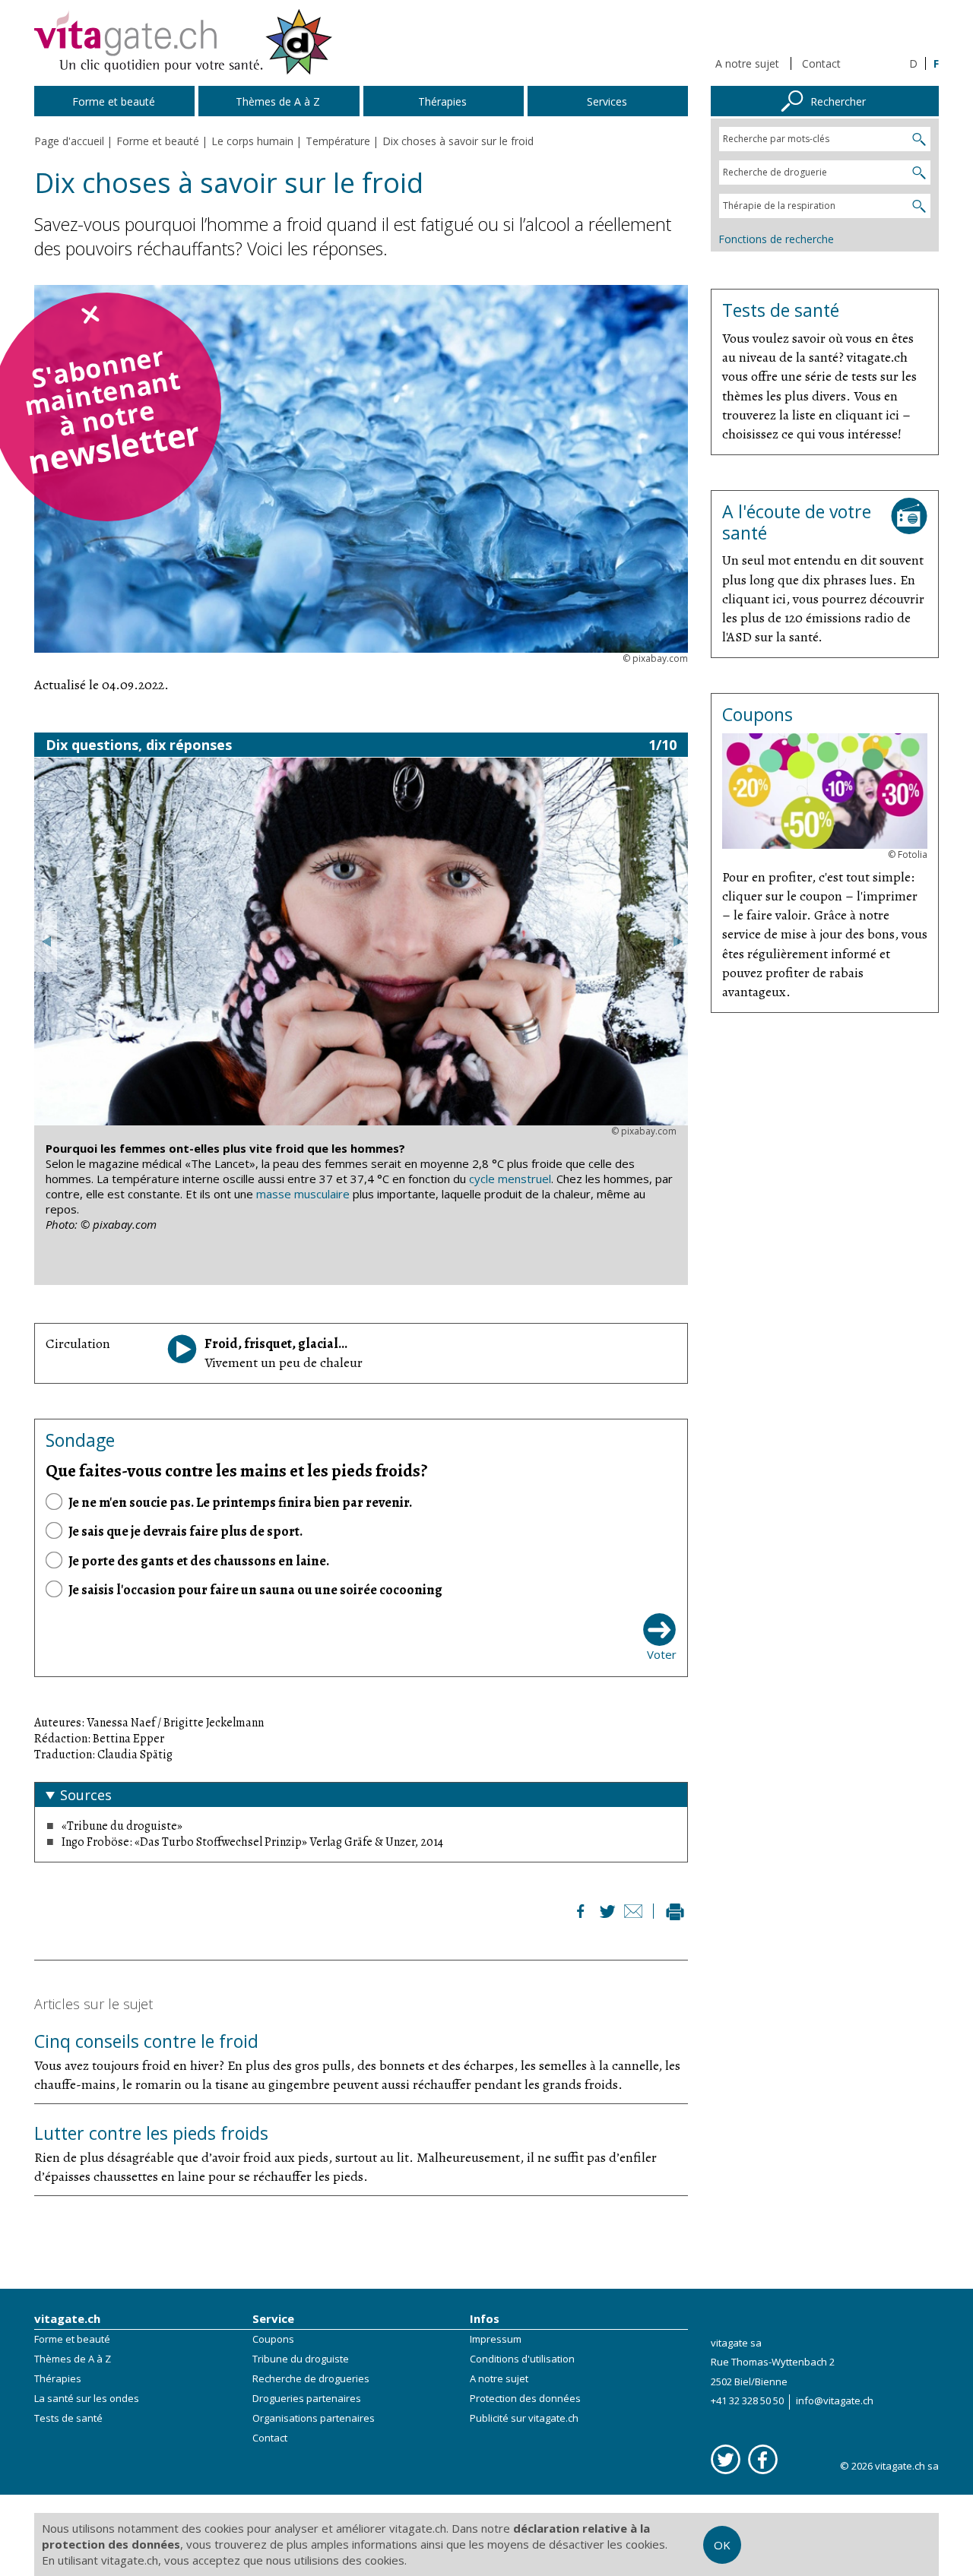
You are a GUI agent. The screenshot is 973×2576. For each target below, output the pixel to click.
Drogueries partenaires (307, 2398)
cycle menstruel (510, 1179)
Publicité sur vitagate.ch (524, 2418)
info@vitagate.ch (835, 2400)
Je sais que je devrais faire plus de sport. (185, 1531)
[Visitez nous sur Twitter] (726, 2459)
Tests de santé (68, 2418)
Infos (485, 2318)
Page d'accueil (69, 141)
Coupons (273, 2339)
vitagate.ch (67, 2318)
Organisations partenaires (314, 2418)
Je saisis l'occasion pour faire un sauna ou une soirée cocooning (255, 1590)
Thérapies (58, 2378)
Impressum (496, 2339)
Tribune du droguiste (301, 2359)
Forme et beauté (72, 2339)
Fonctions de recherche (776, 239)
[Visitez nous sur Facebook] (763, 2459)
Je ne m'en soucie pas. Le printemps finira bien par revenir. (240, 1502)
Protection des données (525, 2398)
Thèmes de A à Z (73, 2359)
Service (273, 2318)
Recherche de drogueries (311, 2378)
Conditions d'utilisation (522, 2359)
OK (722, 2545)
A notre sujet (747, 63)
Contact (821, 63)
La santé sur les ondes (87, 2398)
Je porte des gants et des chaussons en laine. (199, 1561)
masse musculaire (303, 1194)
